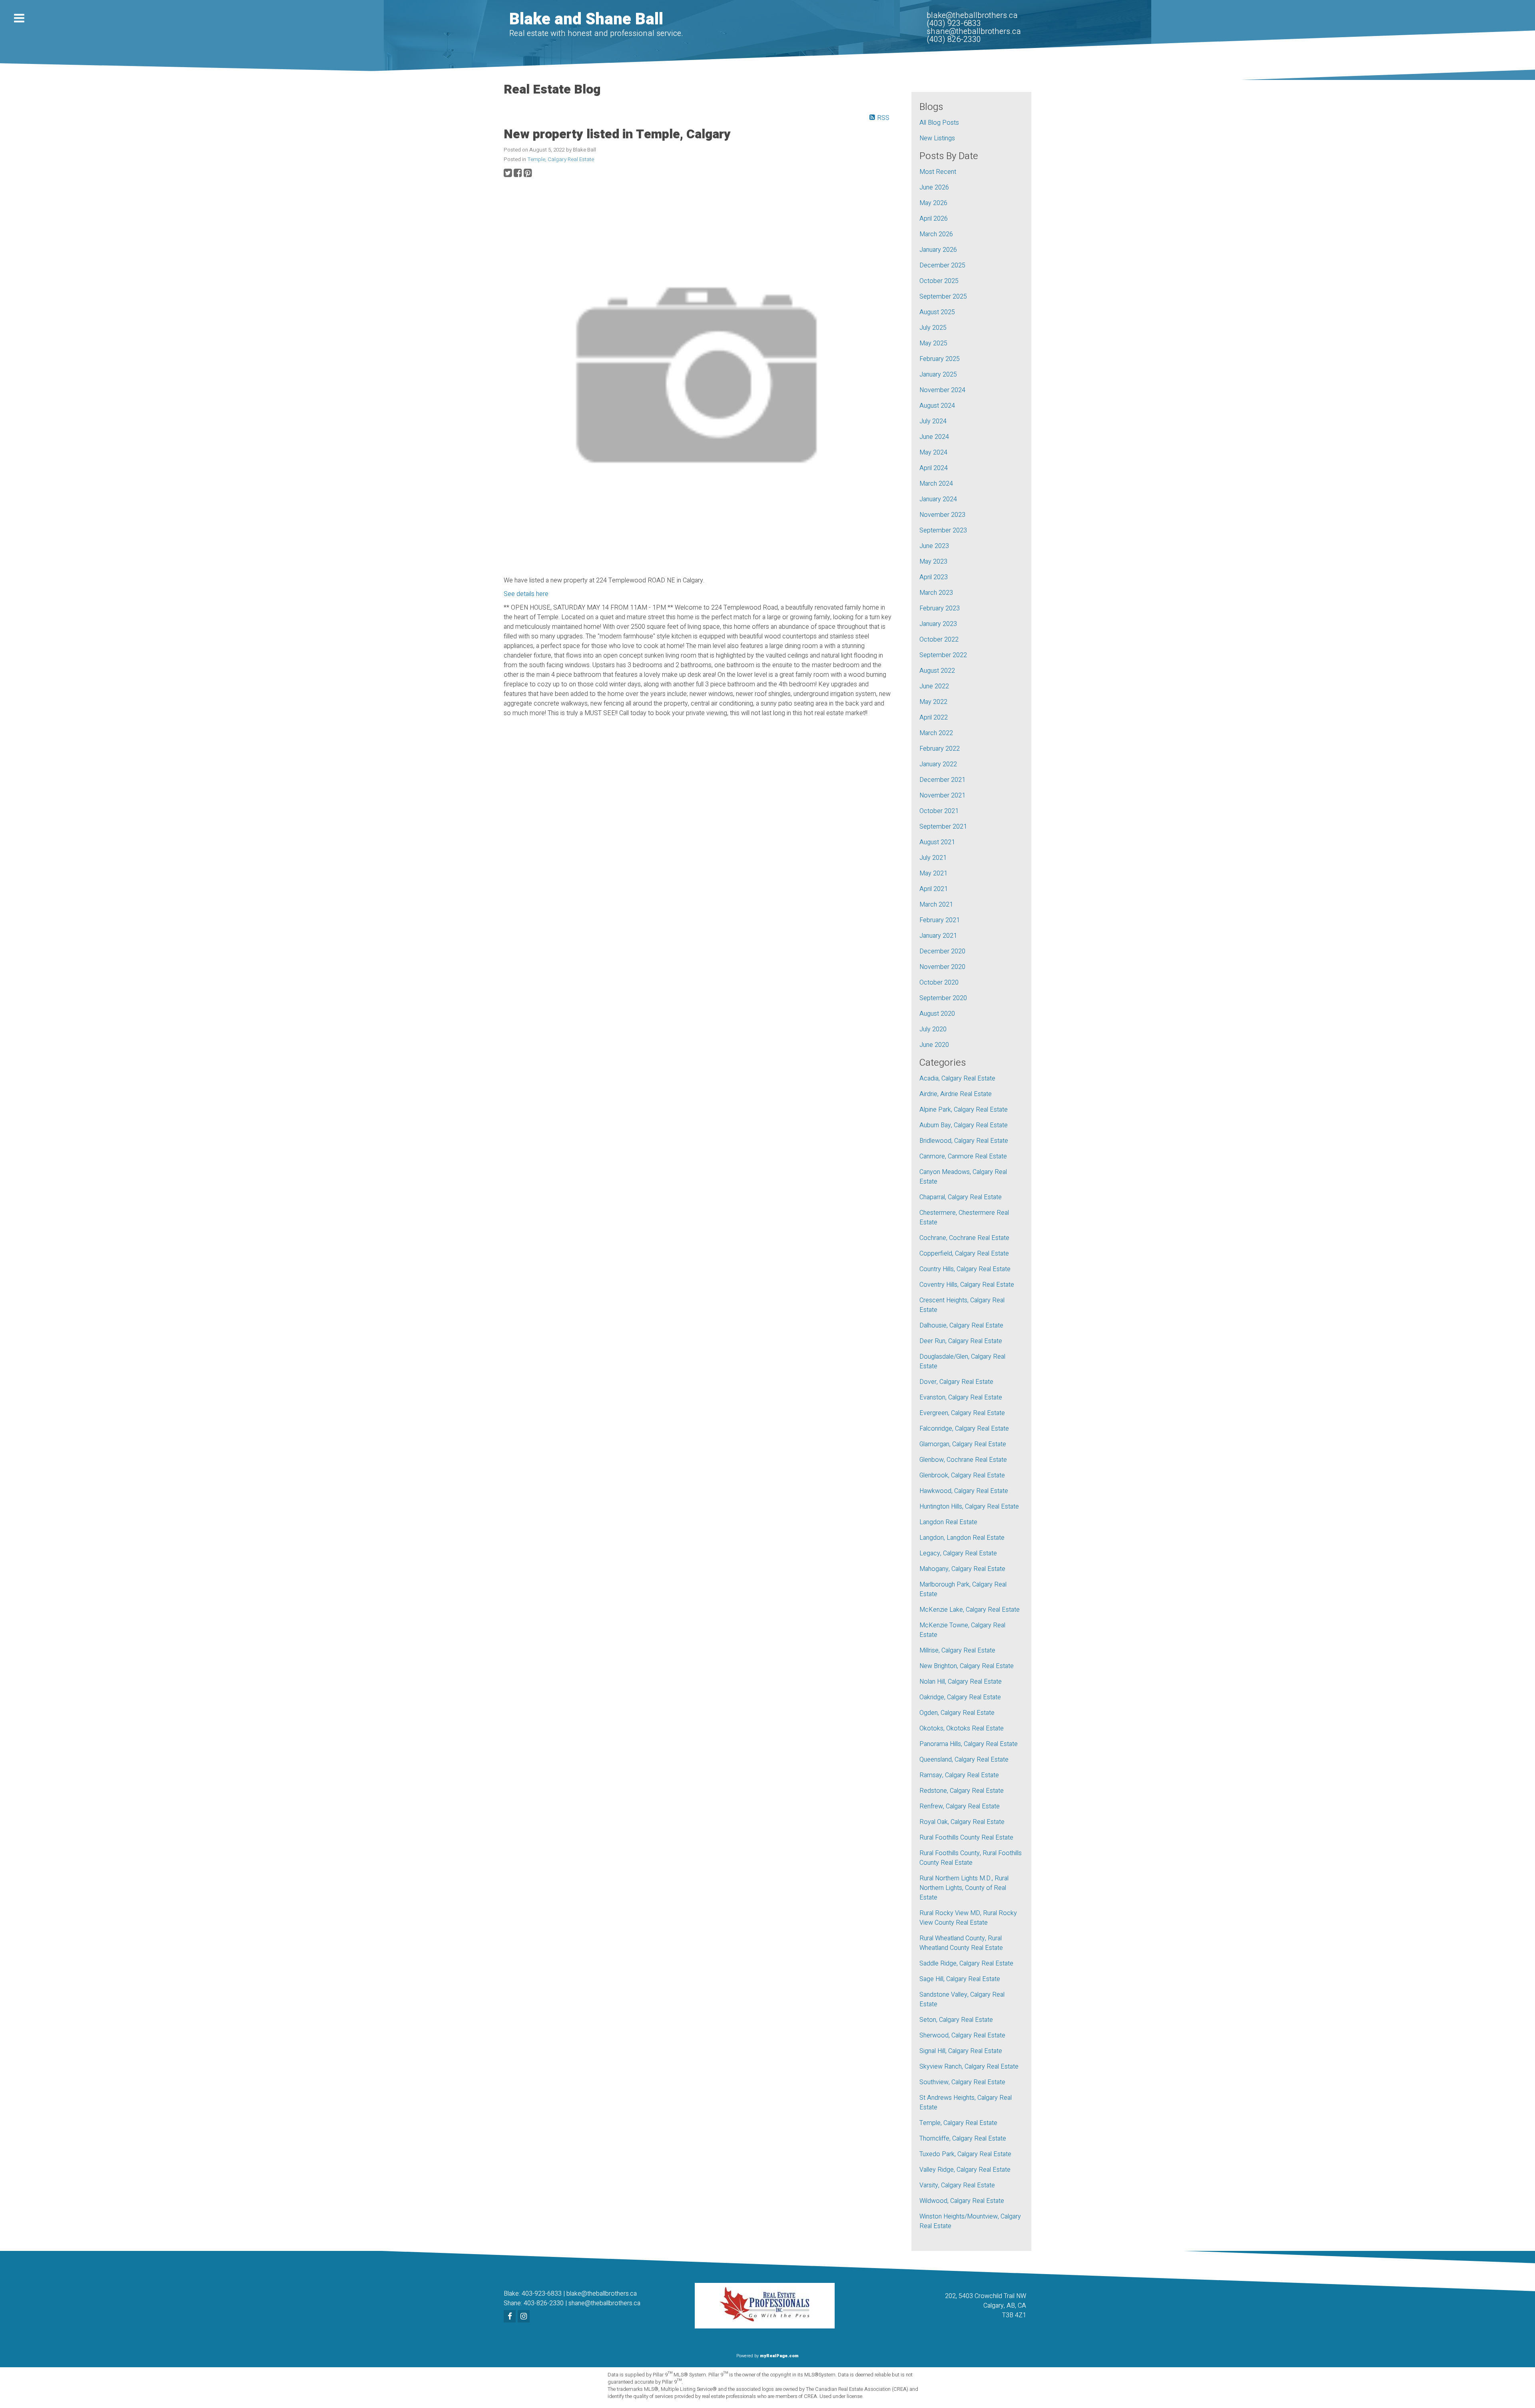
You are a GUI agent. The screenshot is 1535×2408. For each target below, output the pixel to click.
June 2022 (934, 686)
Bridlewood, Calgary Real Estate (964, 1141)
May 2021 (933, 873)
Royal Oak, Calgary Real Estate (962, 1822)
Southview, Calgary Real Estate (962, 2082)
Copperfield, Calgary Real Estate (964, 1254)
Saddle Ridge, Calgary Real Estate (966, 1963)
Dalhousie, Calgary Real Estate (961, 1326)
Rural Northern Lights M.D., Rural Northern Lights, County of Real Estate (964, 1888)
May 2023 (933, 562)
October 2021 (939, 811)
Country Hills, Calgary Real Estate (965, 1269)
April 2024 (934, 468)
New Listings (937, 138)
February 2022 (940, 749)
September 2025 (943, 297)
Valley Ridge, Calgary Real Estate (965, 2170)
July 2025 (933, 328)
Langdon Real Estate (948, 1522)
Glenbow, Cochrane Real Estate (963, 1460)
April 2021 (934, 889)
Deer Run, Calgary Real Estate (961, 1341)
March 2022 (936, 733)
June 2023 (934, 546)
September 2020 (943, 998)
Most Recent (938, 172)
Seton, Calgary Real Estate (956, 2020)
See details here (526, 594)
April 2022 (934, 718)
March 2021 (936, 905)
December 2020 (942, 951)
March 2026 (936, 234)
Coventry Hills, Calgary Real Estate (967, 1285)
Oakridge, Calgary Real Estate (960, 1697)
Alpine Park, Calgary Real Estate (964, 1110)
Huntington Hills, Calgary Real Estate (969, 1507)
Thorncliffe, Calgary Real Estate (963, 2139)
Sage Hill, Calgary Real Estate (960, 1979)
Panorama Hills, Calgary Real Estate (969, 1744)
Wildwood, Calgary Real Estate (962, 2201)
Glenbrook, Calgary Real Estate (962, 1475)
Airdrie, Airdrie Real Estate (956, 1094)
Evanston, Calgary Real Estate (961, 1397)
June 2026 (934, 187)
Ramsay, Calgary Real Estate (959, 1775)
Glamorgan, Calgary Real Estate (963, 1444)
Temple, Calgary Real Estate (561, 159)
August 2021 (937, 842)
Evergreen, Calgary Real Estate (962, 1413)
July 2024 (933, 421)
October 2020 (939, 983)
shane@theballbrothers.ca (604, 2303)
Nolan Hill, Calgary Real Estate (961, 1682)
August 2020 (937, 1014)
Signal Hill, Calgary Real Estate (961, 2051)
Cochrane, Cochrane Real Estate (964, 1238)
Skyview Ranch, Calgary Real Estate (969, 2067)
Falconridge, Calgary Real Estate (964, 1429)
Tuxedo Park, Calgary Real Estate (965, 2154)
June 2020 (934, 1045)
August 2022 (937, 671)
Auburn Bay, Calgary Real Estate (964, 1125)
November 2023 (942, 515)
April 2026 (934, 219)
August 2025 (937, 312)
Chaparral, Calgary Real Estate (961, 1197)
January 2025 (938, 375)
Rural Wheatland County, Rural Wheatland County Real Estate (961, 1943)
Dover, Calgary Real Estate (956, 1382)
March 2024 (936, 484)
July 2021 (933, 858)
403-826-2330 (544, 2303)
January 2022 (938, 764)
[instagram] (525, 2317)
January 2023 (938, 624)
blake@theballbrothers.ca (602, 2294)
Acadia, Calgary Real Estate (957, 1078)
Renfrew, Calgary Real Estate (960, 1806)
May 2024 (933, 452)
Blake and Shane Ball (586, 19)
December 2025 (942, 265)
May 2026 (933, 203)
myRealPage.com (779, 2356)
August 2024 (937, 406)
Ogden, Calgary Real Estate (957, 1713)
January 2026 (938, 250)
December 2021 (942, 780)
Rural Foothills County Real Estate (966, 1838)
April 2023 (934, 577)
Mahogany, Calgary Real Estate (962, 1569)
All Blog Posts (939, 123)
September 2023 (943, 530)
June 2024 (934, 437)
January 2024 (938, 499)
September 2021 (943, 827)
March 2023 (936, 593)
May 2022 (933, 702)
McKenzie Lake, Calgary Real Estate (970, 1610)
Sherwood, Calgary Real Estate (962, 2035)
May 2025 (933, 343)
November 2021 (942, 795)
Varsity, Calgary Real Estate (957, 2185)
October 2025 (939, 281)
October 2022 (939, 640)
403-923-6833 (542, 2294)
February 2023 (940, 608)
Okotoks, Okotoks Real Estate (962, 1728)
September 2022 (943, 655)
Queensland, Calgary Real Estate (964, 1760)
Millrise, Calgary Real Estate (957, 1651)
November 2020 (942, 967)
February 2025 (940, 359)
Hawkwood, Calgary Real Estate (964, 1491)
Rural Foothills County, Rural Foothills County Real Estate (971, 1858)
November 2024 (942, 390)
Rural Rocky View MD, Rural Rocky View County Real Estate (968, 1918)
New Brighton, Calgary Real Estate (967, 1666)
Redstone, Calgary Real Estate (962, 1791)
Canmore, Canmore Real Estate (963, 1156)
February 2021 (940, 920)
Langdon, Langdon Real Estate (962, 1538)
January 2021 (938, 936)
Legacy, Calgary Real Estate (958, 1553)
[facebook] (511, 2317)
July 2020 (933, 1029)
